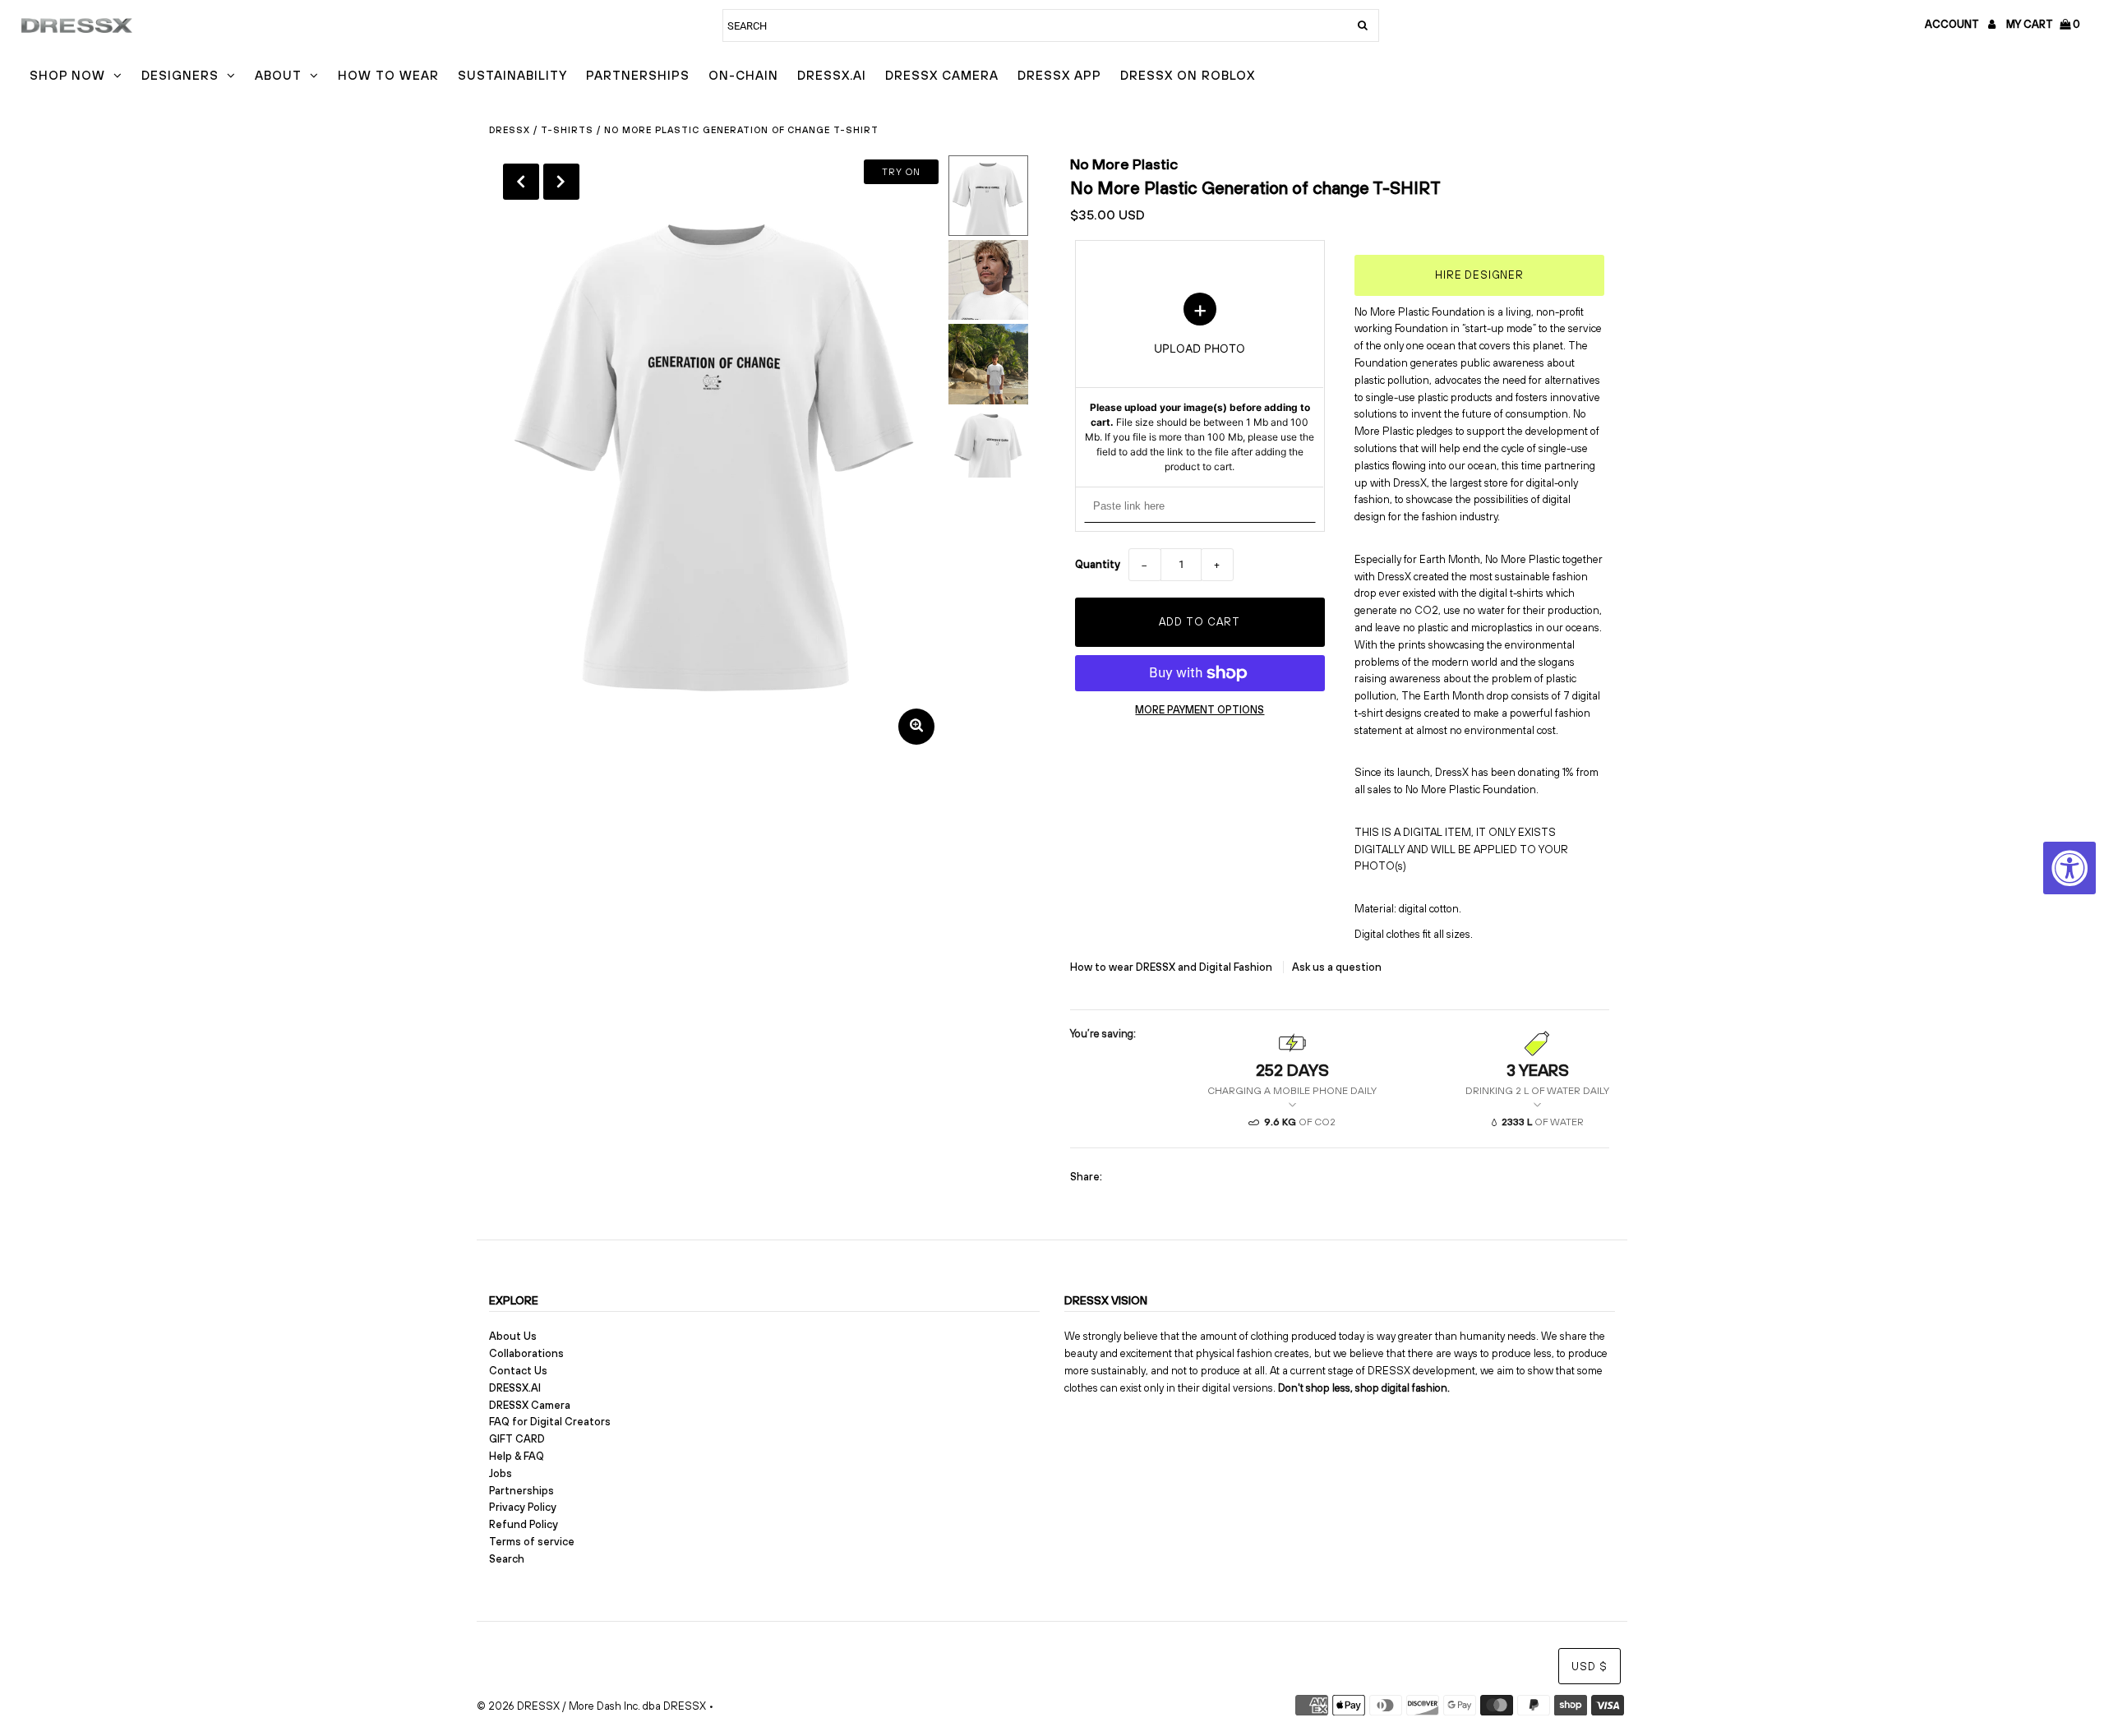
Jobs (501, 1473)
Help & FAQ (517, 1456)
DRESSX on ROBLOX (1188, 75)
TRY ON (901, 172)
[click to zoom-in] (916, 727)
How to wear (388, 75)
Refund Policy (524, 1524)
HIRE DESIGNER (1479, 275)
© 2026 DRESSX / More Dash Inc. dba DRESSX (591, 1706)
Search (507, 1559)
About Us (513, 1336)
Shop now (67, 75)
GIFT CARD (517, 1439)
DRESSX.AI (832, 75)
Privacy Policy (523, 1507)
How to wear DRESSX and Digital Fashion (1172, 967)
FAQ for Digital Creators (550, 1422)
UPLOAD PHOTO (1200, 383)
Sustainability (512, 75)
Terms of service (532, 1542)
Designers (180, 75)
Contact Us (518, 1371)
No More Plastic (1124, 164)
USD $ (1590, 1667)
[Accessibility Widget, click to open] (2069, 868)
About (278, 75)
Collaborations (526, 1353)
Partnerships (638, 75)
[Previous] (521, 182)
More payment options (1200, 710)
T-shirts (567, 130)
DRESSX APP (1059, 75)
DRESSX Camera (942, 75)
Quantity (1098, 564)
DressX (510, 130)
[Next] (561, 182)
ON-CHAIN (743, 75)
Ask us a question (1337, 967)
